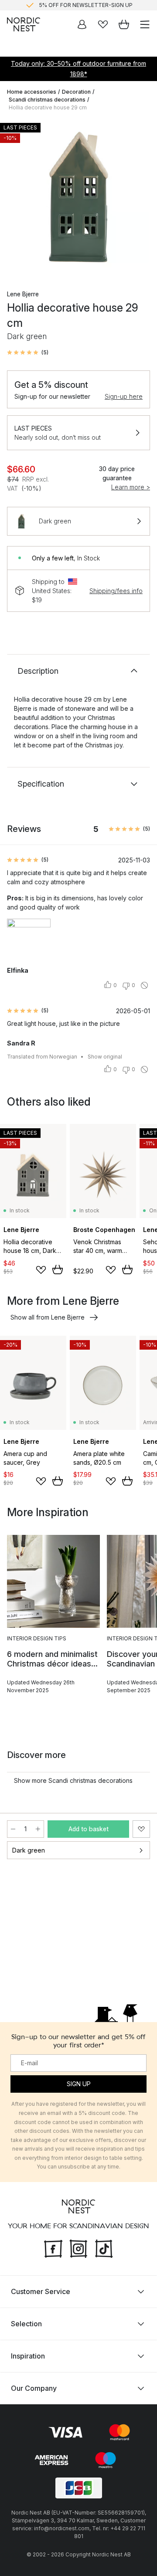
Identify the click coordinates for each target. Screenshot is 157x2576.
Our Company (34, 2388)
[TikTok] (104, 2248)
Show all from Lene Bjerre (48, 1317)
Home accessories (32, 92)
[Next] (141, 198)
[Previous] (16, 198)
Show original (105, 1057)
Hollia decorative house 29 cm (48, 107)
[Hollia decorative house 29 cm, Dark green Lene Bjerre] (78, 197)
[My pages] (82, 24)
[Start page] (24, 24)
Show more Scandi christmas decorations (73, 1780)
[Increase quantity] (38, 1829)
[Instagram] (78, 2248)
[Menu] (145, 24)
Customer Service (41, 2291)
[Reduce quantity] (13, 1829)
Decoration (76, 92)
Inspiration (28, 2356)
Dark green (29, 1850)
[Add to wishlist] (41, 1270)
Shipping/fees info (116, 591)
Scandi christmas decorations (47, 100)
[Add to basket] (58, 1269)
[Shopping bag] (124, 24)
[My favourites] (103, 24)
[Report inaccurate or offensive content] (144, 985)
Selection (26, 2324)
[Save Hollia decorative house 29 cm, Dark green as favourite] (141, 1829)
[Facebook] (53, 2248)
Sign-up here (124, 396)
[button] (28, 353)
